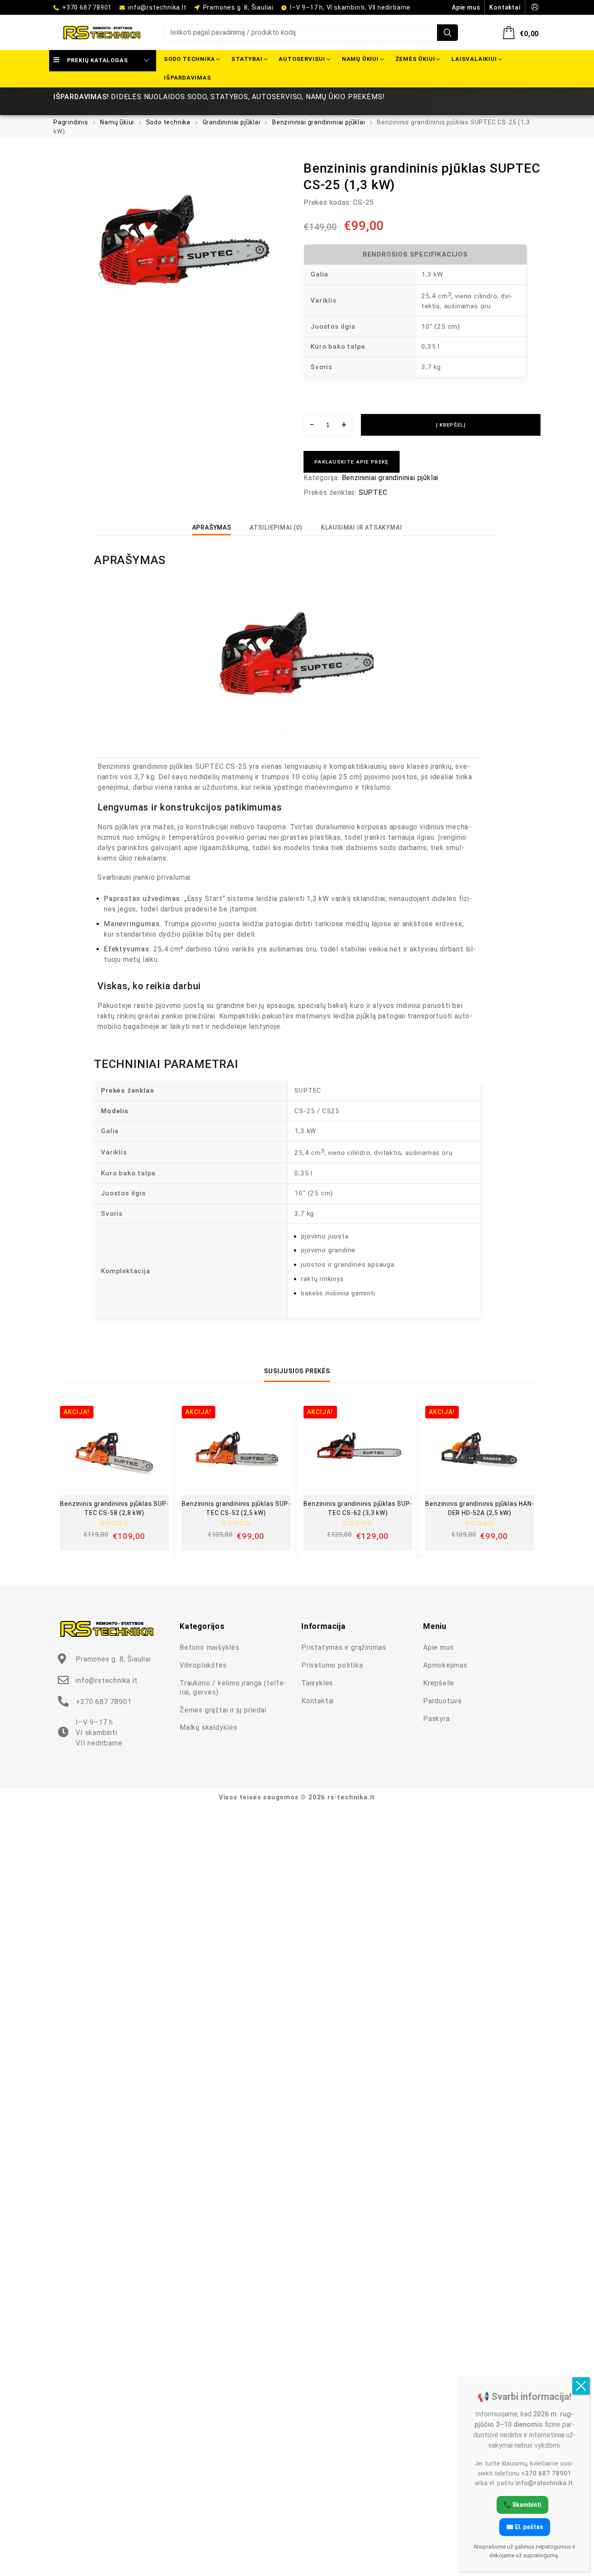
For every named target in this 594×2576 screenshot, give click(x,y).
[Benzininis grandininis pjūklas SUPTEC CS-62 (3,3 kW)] (358, 1450)
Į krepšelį (451, 425)
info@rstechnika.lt (157, 7)
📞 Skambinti (522, 2504)
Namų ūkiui (360, 59)
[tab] (212, 527)
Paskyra (437, 1719)
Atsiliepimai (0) (276, 527)
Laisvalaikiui (474, 59)
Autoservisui (302, 59)
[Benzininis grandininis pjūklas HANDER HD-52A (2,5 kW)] (480, 1450)
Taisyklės (317, 1683)
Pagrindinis (71, 122)
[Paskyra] (535, 7)
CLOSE (581, 2386)
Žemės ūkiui (415, 59)
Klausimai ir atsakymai (362, 527)
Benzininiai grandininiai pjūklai (319, 122)
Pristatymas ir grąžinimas (344, 1647)
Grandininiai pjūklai (232, 122)
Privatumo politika (332, 1665)
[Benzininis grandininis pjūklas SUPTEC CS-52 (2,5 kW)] (236, 1450)
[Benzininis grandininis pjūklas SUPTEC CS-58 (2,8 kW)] (114, 1450)
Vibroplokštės (203, 1665)
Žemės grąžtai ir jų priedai (223, 1710)
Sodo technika (189, 59)
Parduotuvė (443, 1701)
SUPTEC (373, 492)
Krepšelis (439, 1683)
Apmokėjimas (445, 1665)
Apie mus (438, 1647)
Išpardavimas (188, 78)
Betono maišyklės (210, 1647)
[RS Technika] (102, 33)
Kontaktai (318, 1701)
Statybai (247, 59)
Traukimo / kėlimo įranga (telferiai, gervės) (233, 1688)
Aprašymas (212, 527)
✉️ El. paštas (525, 2526)
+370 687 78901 (87, 7)
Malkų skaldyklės (209, 1727)
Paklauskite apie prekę (352, 462)
